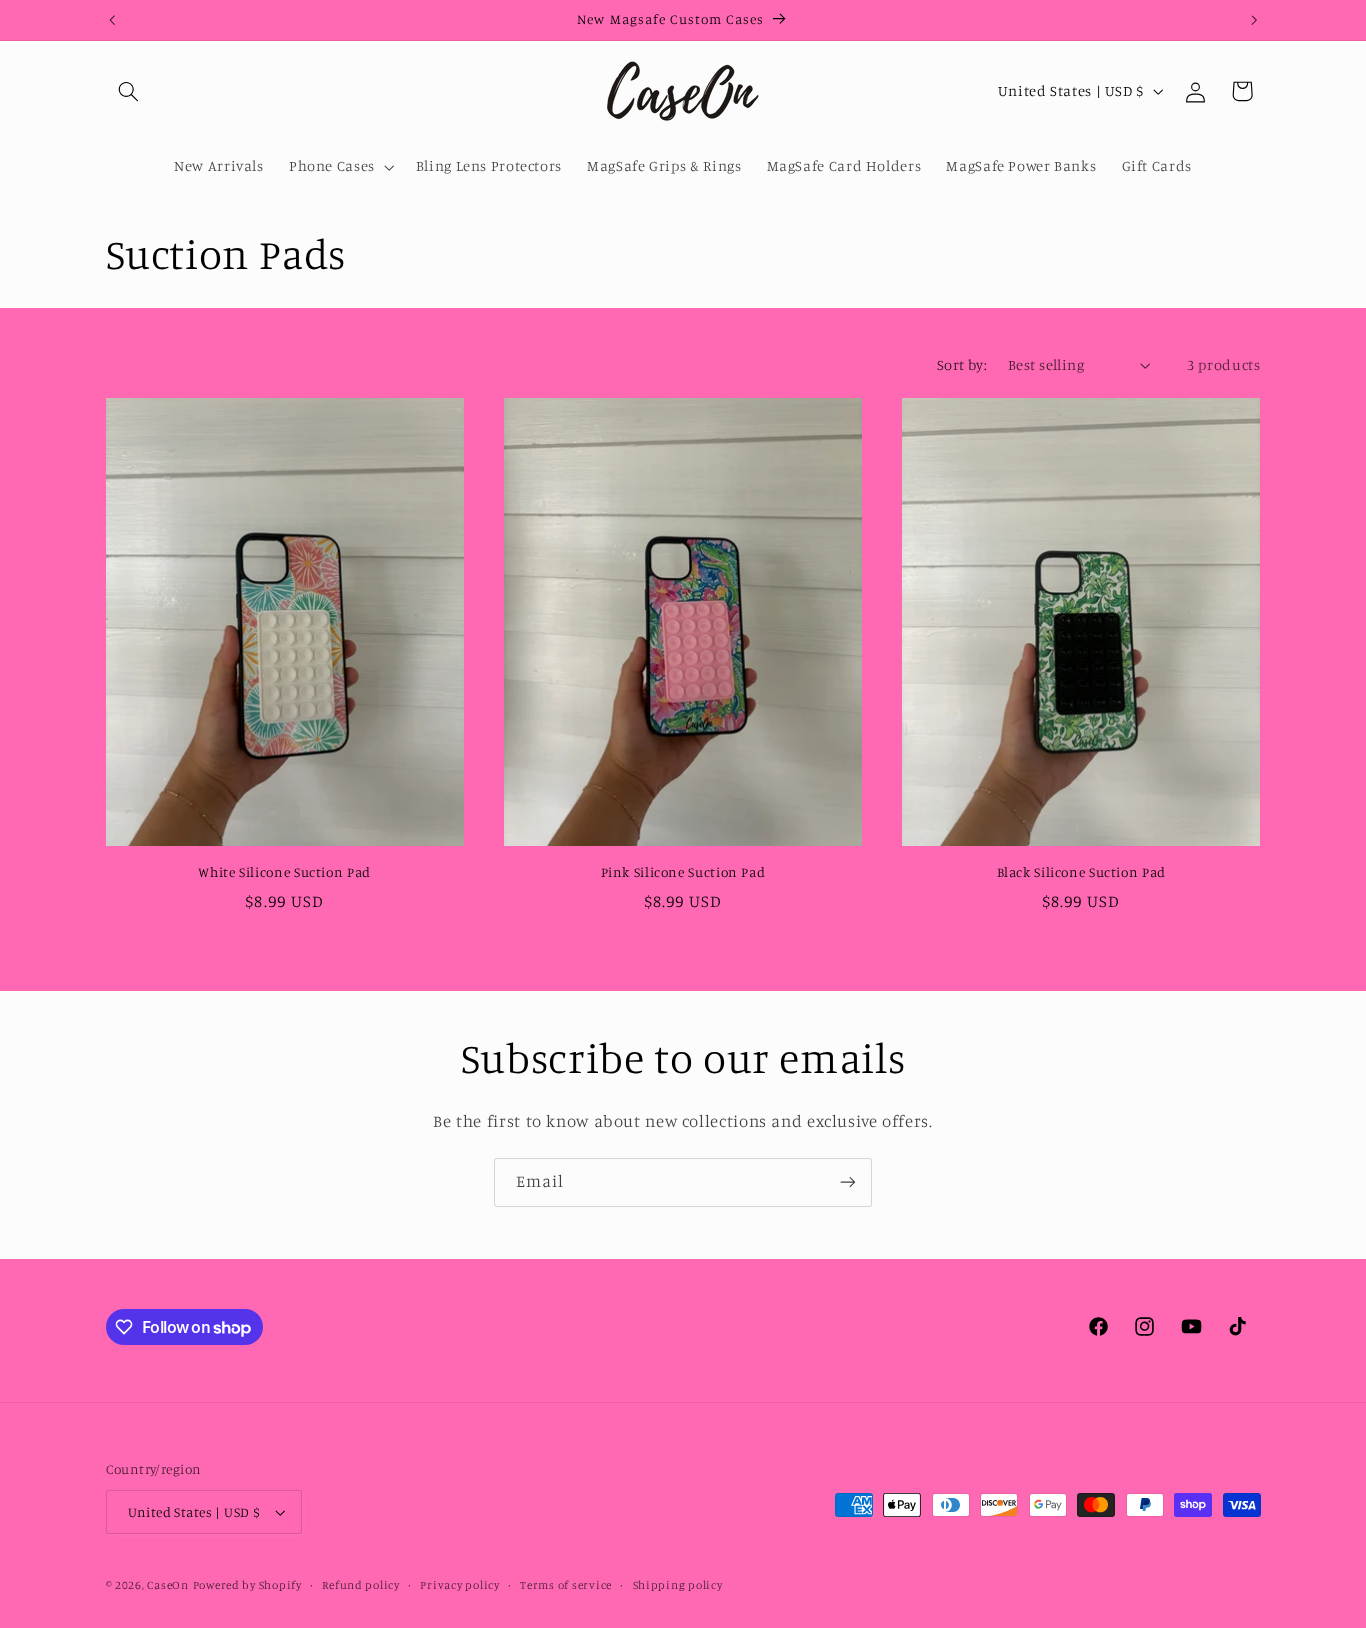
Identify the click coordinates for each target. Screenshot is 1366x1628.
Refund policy (361, 1585)
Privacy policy (459, 1585)
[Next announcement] (1254, 20)
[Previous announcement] (112, 20)
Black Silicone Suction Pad (1081, 872)
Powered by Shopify (247, 1585)
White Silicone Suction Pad (284, 872)
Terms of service (566, 1585)
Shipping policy (678, 1585)
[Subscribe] (848, 1182)
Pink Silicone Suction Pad (683, 872)
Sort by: (962, 364)
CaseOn (167, 1585)
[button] (129, 91)
